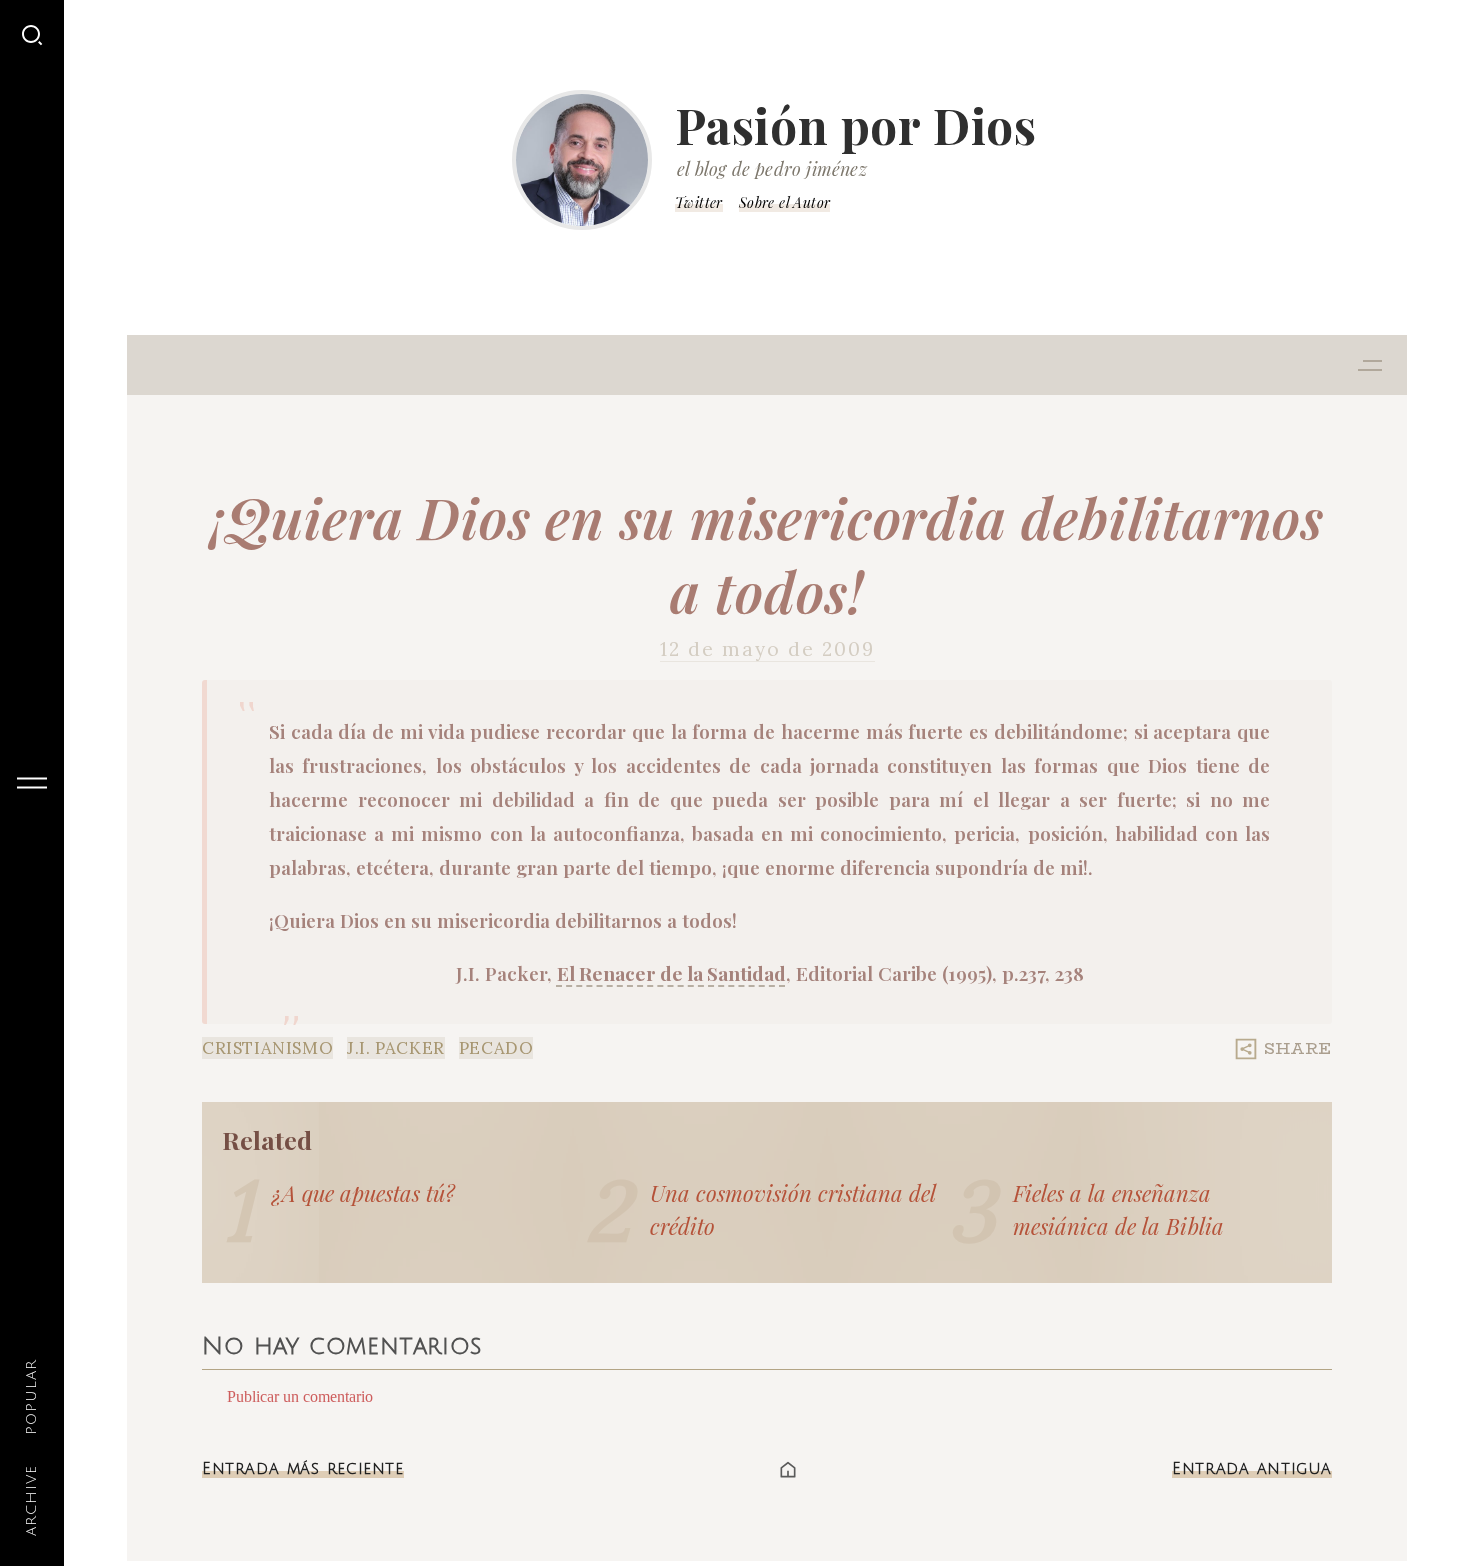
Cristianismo (267, 1048)
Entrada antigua (1252, 1469)
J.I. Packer (396, 1048)
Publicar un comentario (300, 1396)
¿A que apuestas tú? (363, 1193)
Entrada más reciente (303, 1469)
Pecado (496, 1048)
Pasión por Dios (856, 125)
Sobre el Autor (785, 202)
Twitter (699, 202)
